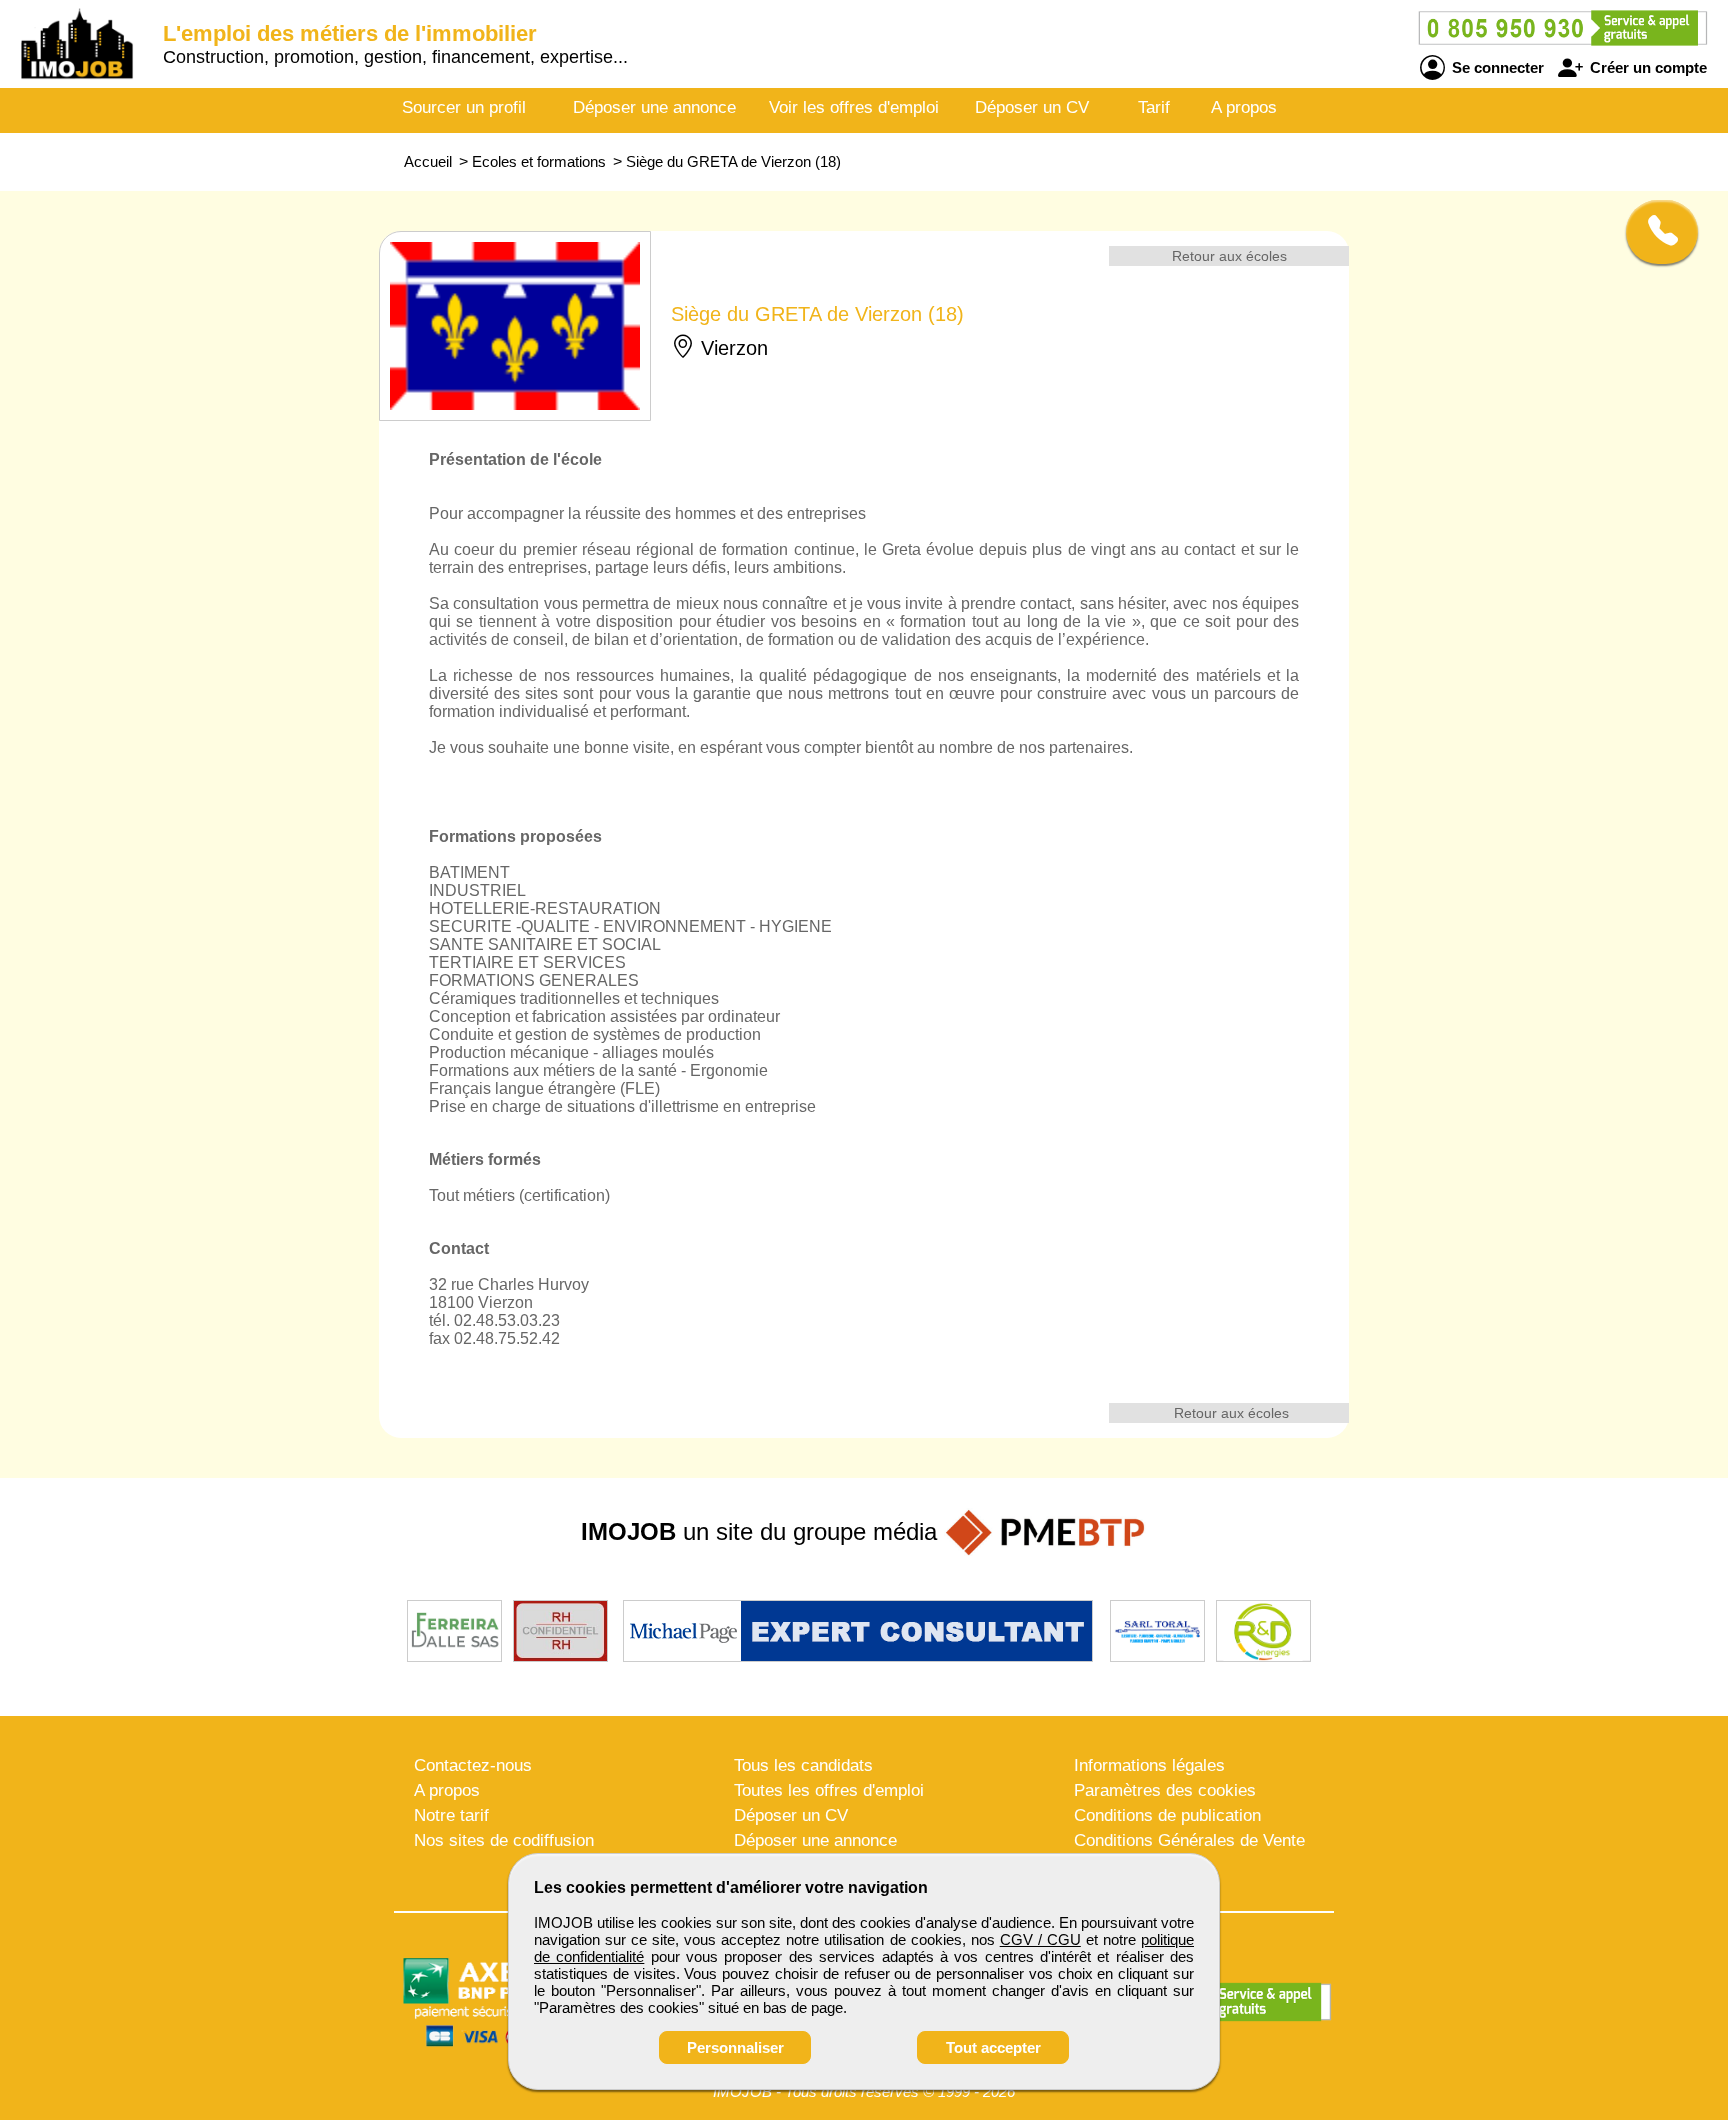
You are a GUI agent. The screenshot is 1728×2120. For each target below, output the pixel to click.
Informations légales (1149, 1765)
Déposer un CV (1032, 107)
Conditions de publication (1167, 1815)
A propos (1244, 107)
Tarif (1154, 107)
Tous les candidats (803, 1765)
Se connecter (1496, 67)
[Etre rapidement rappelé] (1654, 232)
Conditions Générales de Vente (1189, 1840)
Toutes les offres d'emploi (829, 1790)
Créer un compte (1646, 67)
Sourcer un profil (464, 107)
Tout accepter (993, 2047)
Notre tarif (451, 1815)
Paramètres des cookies (1165, 1790)
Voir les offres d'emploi (854, 107)
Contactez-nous (473, 1765)
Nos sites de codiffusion (504, 1840)
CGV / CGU (1040, 1939)
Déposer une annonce (654, 107)
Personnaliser (735, 2047)
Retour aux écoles (1229, 256)
